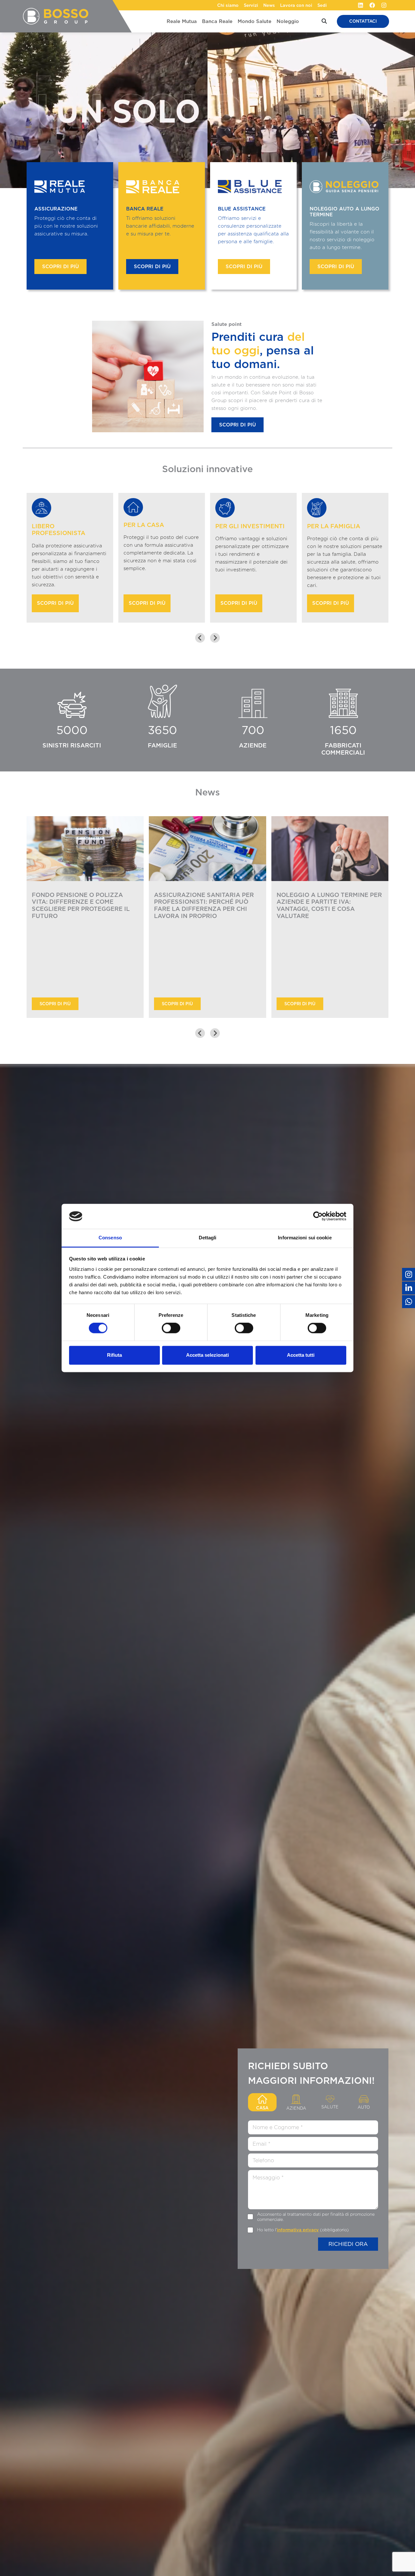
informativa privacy (298, 2230)
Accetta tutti (301, 1355)
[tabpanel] (313, 2185)
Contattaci (363, 21)
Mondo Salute (255, 21)
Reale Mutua (182, 21)
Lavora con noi (296, 5)
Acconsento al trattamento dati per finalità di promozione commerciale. (316, 2217)
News (269, 5)
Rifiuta (114, 1355)
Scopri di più (60, 267)
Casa (262, 2108)
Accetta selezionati (207, 1355)
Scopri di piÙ (55, 1004)
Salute (330, 2107)
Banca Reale (217, 21)
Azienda (296, 2108)
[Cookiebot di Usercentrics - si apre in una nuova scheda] (318, 1216)
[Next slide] (215, 638)
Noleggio (288, 21)
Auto (364, 2107)
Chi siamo (228, 5)
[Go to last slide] (200, 638)
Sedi (322, 5)
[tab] (201, 1069)
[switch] (171, 1328)
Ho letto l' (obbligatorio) (303, 2230)
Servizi (251, 5)
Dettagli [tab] (208, 1238)
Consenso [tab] (110, 1238)
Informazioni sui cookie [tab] (305, 1238)
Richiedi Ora (348, 2244)
